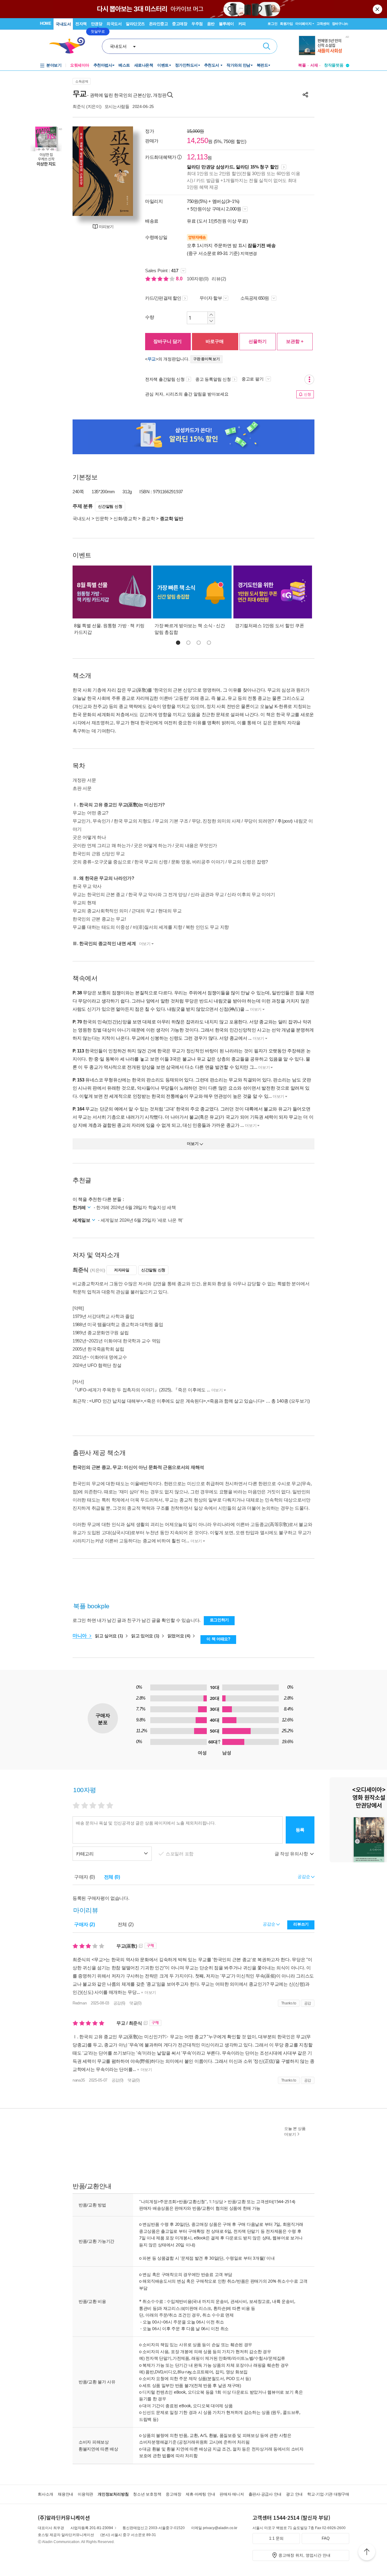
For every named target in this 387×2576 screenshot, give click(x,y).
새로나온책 (144, 65)
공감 (308, 2003)
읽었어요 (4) (179, 1636)
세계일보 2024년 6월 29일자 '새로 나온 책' (142, 1220)
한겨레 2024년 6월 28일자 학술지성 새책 (136, 1207)
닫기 (378, 9)
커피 (242, 24)
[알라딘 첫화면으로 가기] (70, 46)
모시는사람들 (117, 106)
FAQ (326, 2538)
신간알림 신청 (110, 506)
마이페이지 (304, 24)
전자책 (81, 24)
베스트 (124, 65)
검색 (267, 46)
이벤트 (163, 65)
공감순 (270, 1924)
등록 (300, 1830)
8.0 (180, 279)
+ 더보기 (148, 1992)
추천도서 (212, 65)
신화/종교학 (125, 518)
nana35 (79, 2080)
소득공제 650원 (255, 298)
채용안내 (65, 2494)
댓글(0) (135, 2003)
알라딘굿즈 (135, 24)
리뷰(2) (219, 279)
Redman (80, 2003)
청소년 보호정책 (147, 2494)
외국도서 (114, 24)
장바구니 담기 (167, 341)
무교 (152, 359)
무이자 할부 (211, 298)
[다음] (125, 171)
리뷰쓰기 (301, 1924)
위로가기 (367, 2553)
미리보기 (106, 227)
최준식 (79, 106)
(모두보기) (300, 1401)
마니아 (80, 1636)
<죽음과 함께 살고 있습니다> (236, 1401)
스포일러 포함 (180, 1854)
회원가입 (286, 24)
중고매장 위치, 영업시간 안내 (304, 2555)
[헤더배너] (324, 46)
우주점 (197, 24)
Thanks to (289, 2003)
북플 (302, 65)
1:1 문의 (276, 2538)
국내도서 (63, 24)
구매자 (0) (85, 1877)
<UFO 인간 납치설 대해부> (116, 1401)
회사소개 (46, 2494)
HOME (46, 23)
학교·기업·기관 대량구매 (328, 2494)
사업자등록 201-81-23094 (92, 2528)
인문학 (102, 518)
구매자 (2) (85, 1924)
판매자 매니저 (232, 2494)
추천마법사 (103, 65)
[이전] (80, 171)
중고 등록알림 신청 (213, 379)
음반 (211, 24)
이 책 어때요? (218, 1639)
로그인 (272, 24)
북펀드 (262, 65)
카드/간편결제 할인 (163, 298)
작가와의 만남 (238, 65)
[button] (178, 643)
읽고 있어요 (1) (146, 1636)
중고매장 (180, 24)
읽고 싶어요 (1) (110, 1636)
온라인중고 (159, 24)
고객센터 (323, 24)
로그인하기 (220, 1620)
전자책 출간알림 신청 (165, 379)
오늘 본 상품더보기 (295, 2131)
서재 (314, 65)
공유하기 (305, 95)
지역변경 (249, 253)
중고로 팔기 (253, 379)
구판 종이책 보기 (207, 359)
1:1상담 (216, 2201)
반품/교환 (237, 2201)
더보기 (145, 944)
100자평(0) (198, 279)
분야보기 (54, 65)
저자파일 (122, 1270)
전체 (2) (126, 1924)
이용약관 (85, 2494)
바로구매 (215, 341)
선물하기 (258, 341)
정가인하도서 (186, 65)
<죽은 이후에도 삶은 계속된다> (175, 1401)
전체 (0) (112, 1877)
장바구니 (340, 24)
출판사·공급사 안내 (265, 2494)
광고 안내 (294, 2494)
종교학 (148, 518)
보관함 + (295, 341)
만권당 (97, 24)
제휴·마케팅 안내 (200, 2494)
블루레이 (226, 24)
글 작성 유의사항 (292, 1854)
